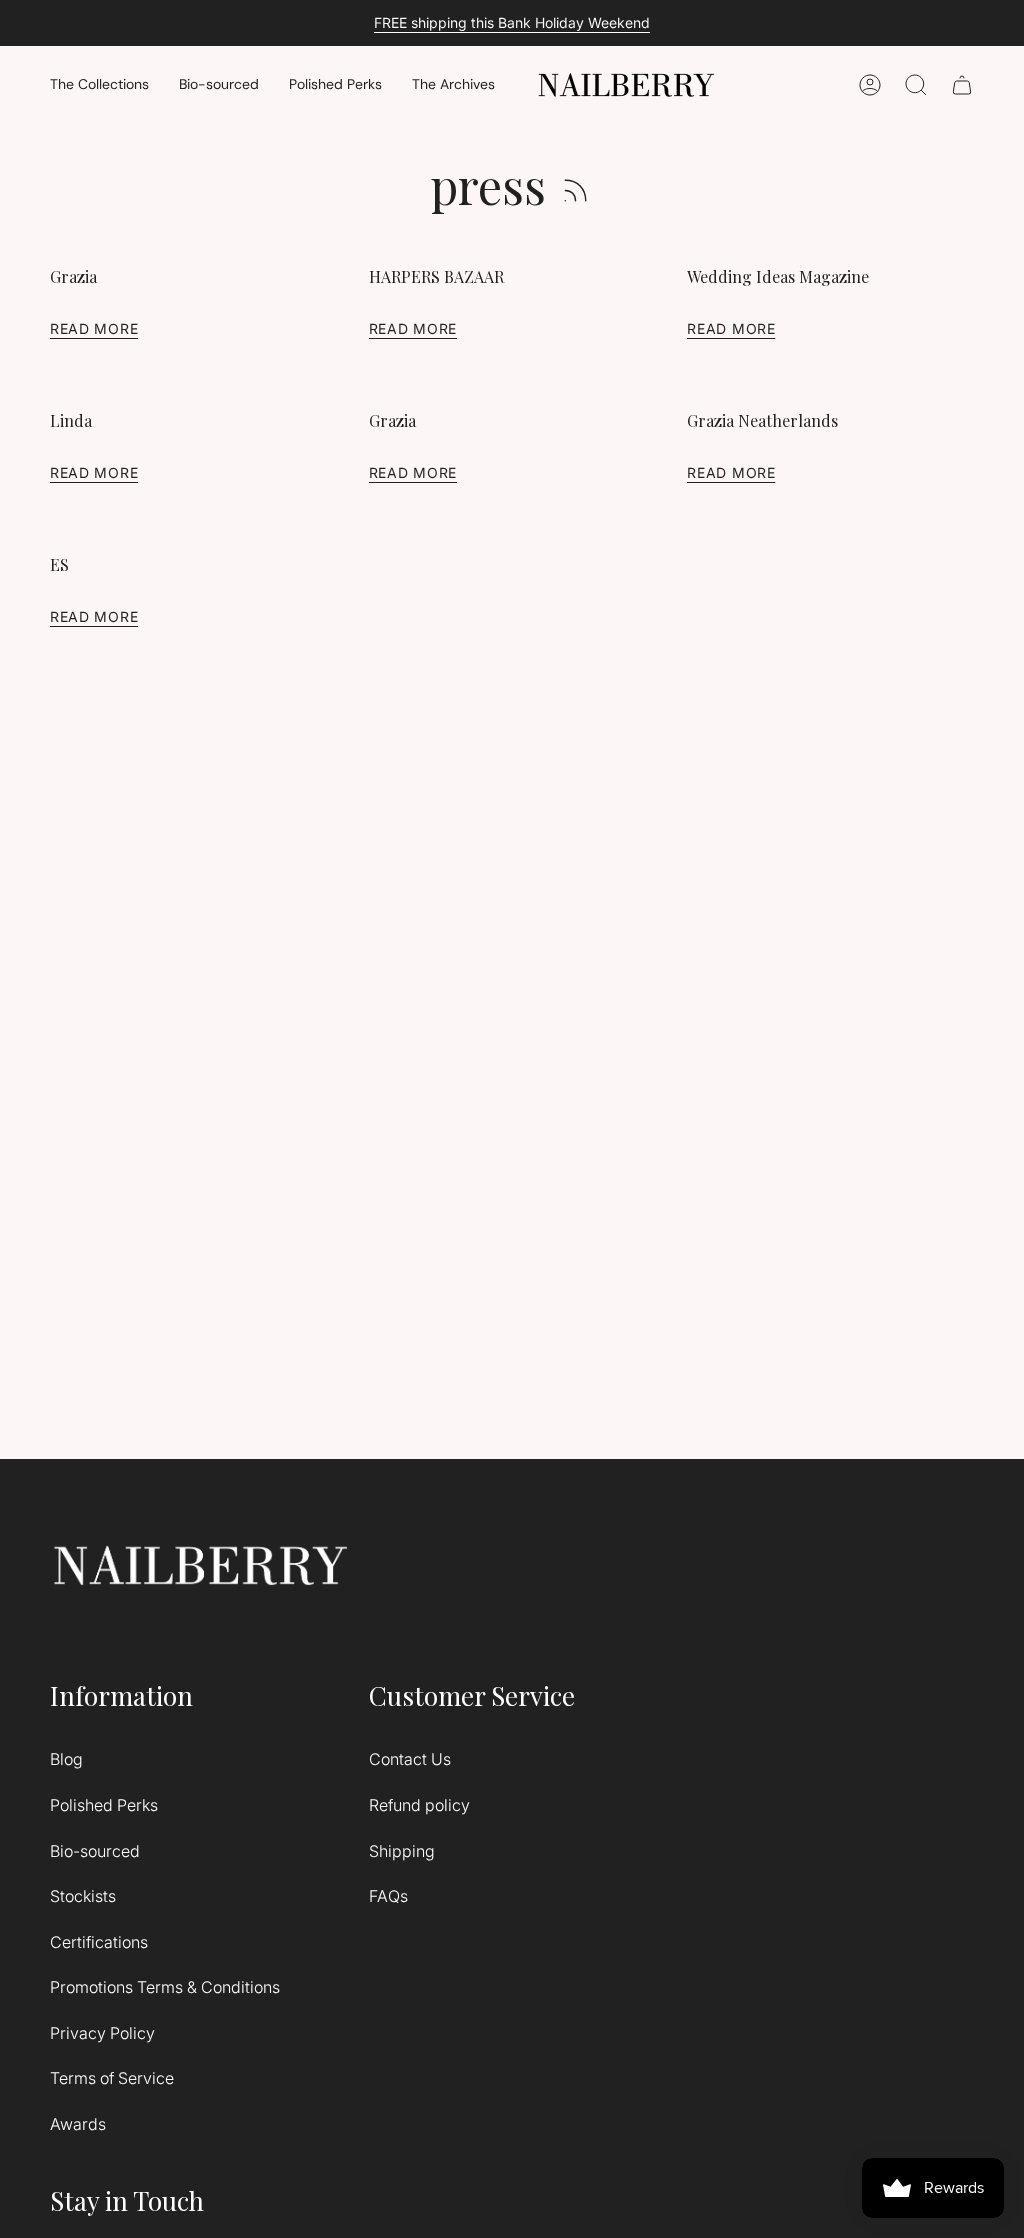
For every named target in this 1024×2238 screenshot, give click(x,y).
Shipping (402, 1851)
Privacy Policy (102, 2033)
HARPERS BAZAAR (436, 276)
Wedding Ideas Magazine (778, 276)
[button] (99, 85)
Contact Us (410, 1759)
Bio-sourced (95, 1851)
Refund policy (419, 1805)
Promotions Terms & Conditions (165, 1987)
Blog (66, 1759)
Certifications (99, 1942)
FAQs (388, 1896)
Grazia (73, 276)
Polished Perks (104, 1805)
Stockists (83, 1896)
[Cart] (962, 85)
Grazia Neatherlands (762, 420)
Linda (71, 420)
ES (59, 564)
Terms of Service (112, 2078)
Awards (78, 2124)
